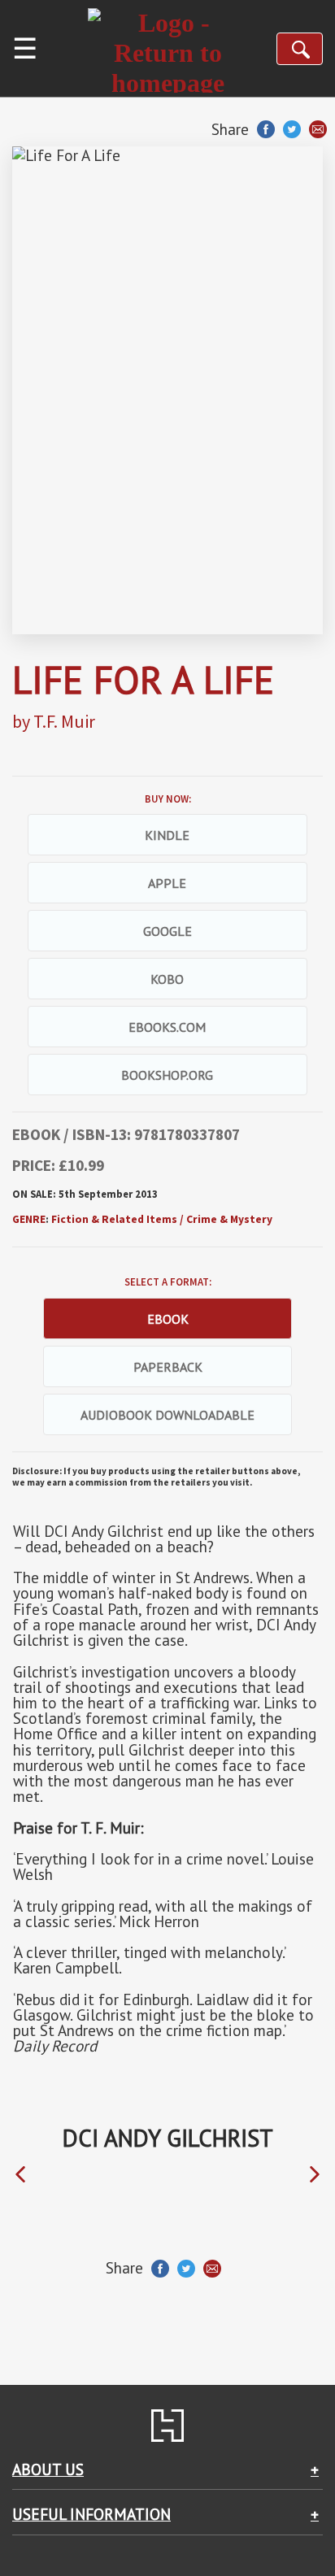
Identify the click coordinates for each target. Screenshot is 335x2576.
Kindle (167, 835)
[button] (20, 2175)
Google (167, 931)
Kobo (167, 979)
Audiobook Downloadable (167, 1415)
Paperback (168, 1367)
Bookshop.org (167, 1075)
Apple (167, 883)
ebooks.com (167, 1027)
